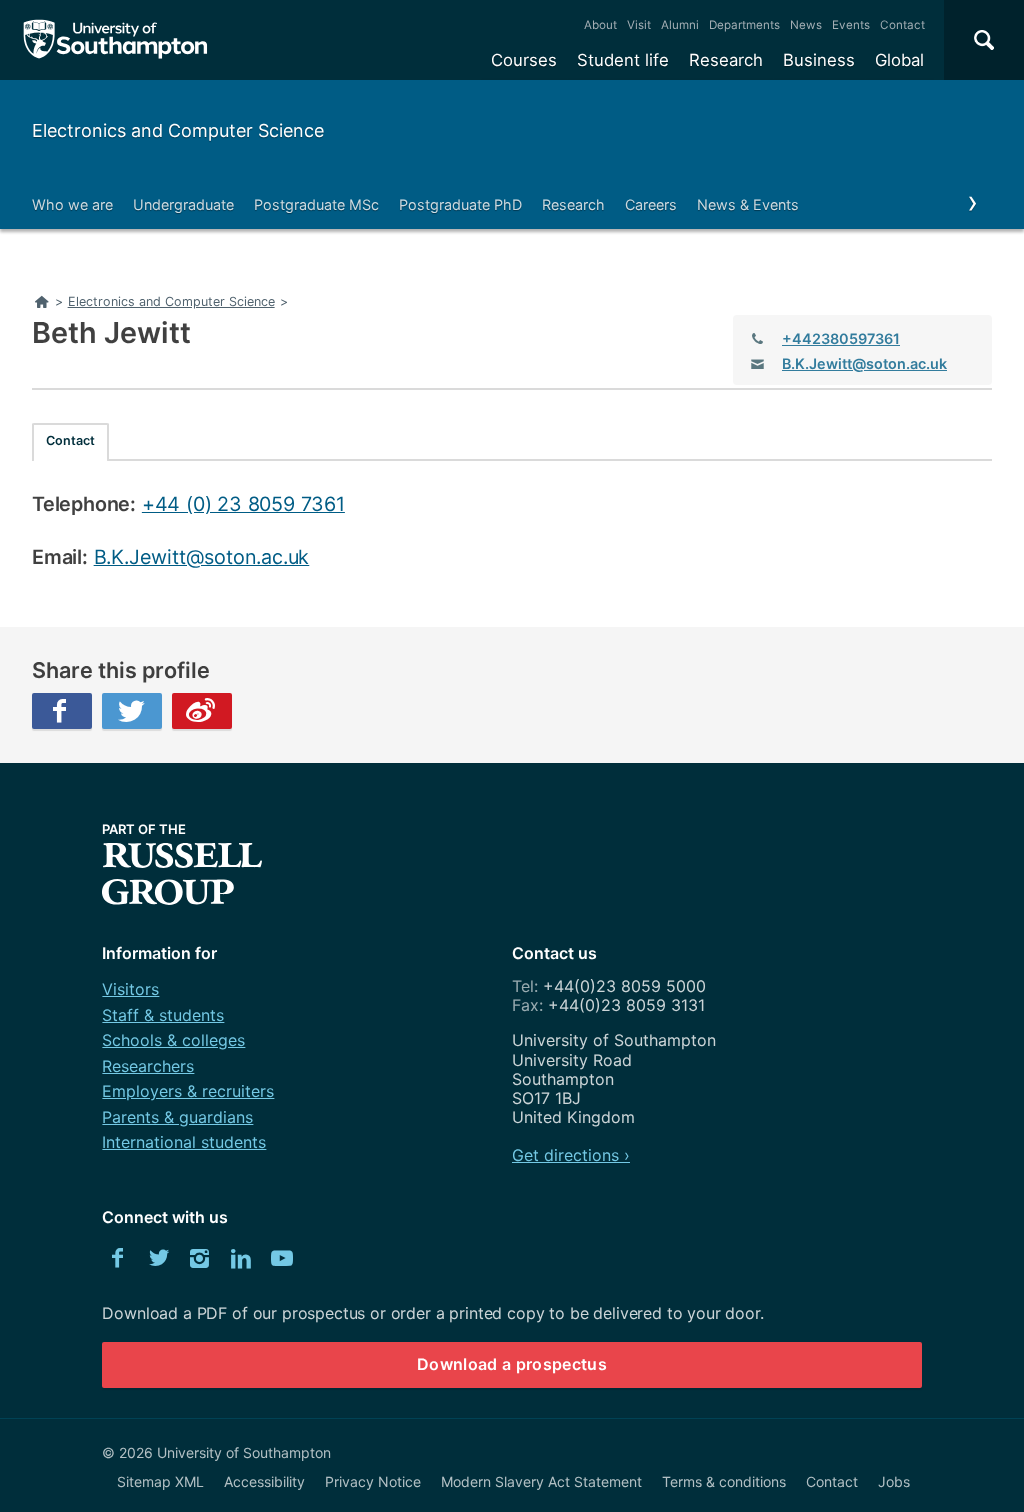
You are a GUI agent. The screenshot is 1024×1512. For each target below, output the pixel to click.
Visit (639, 25)
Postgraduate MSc (316, 204)
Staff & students (163, 1015)
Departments (744, 25)
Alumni (680, 25)
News (806, 25)
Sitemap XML (160, 1481)
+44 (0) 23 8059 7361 (243, 504)
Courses (524, 60)
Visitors (130, 989)
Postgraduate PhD (460, 204)
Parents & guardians (177, 1117)
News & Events (748, 204)
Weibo (202, 711)
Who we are (72, 204)
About (600, 25)
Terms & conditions (724, 1481)
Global (899, 60)
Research (726, 60)
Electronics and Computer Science (178, 130)
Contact (902, 25)
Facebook (62, 711)
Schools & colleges (173, 1040)
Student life (623, 60)
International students (184, 1142)
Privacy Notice (373, 1481)
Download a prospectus (512, 1364)
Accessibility (264, 1481)
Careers (651, 204)
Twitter (132, 711)
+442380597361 (841, 338)
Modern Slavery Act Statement (541, 1481)
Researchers (148, 1066)
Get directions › (571, 1155)
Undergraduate (183, 204)
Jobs (894, 1481)
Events (851, 25)
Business (819, 60)
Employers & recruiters (188, 1091)
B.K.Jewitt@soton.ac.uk (864, 363)
